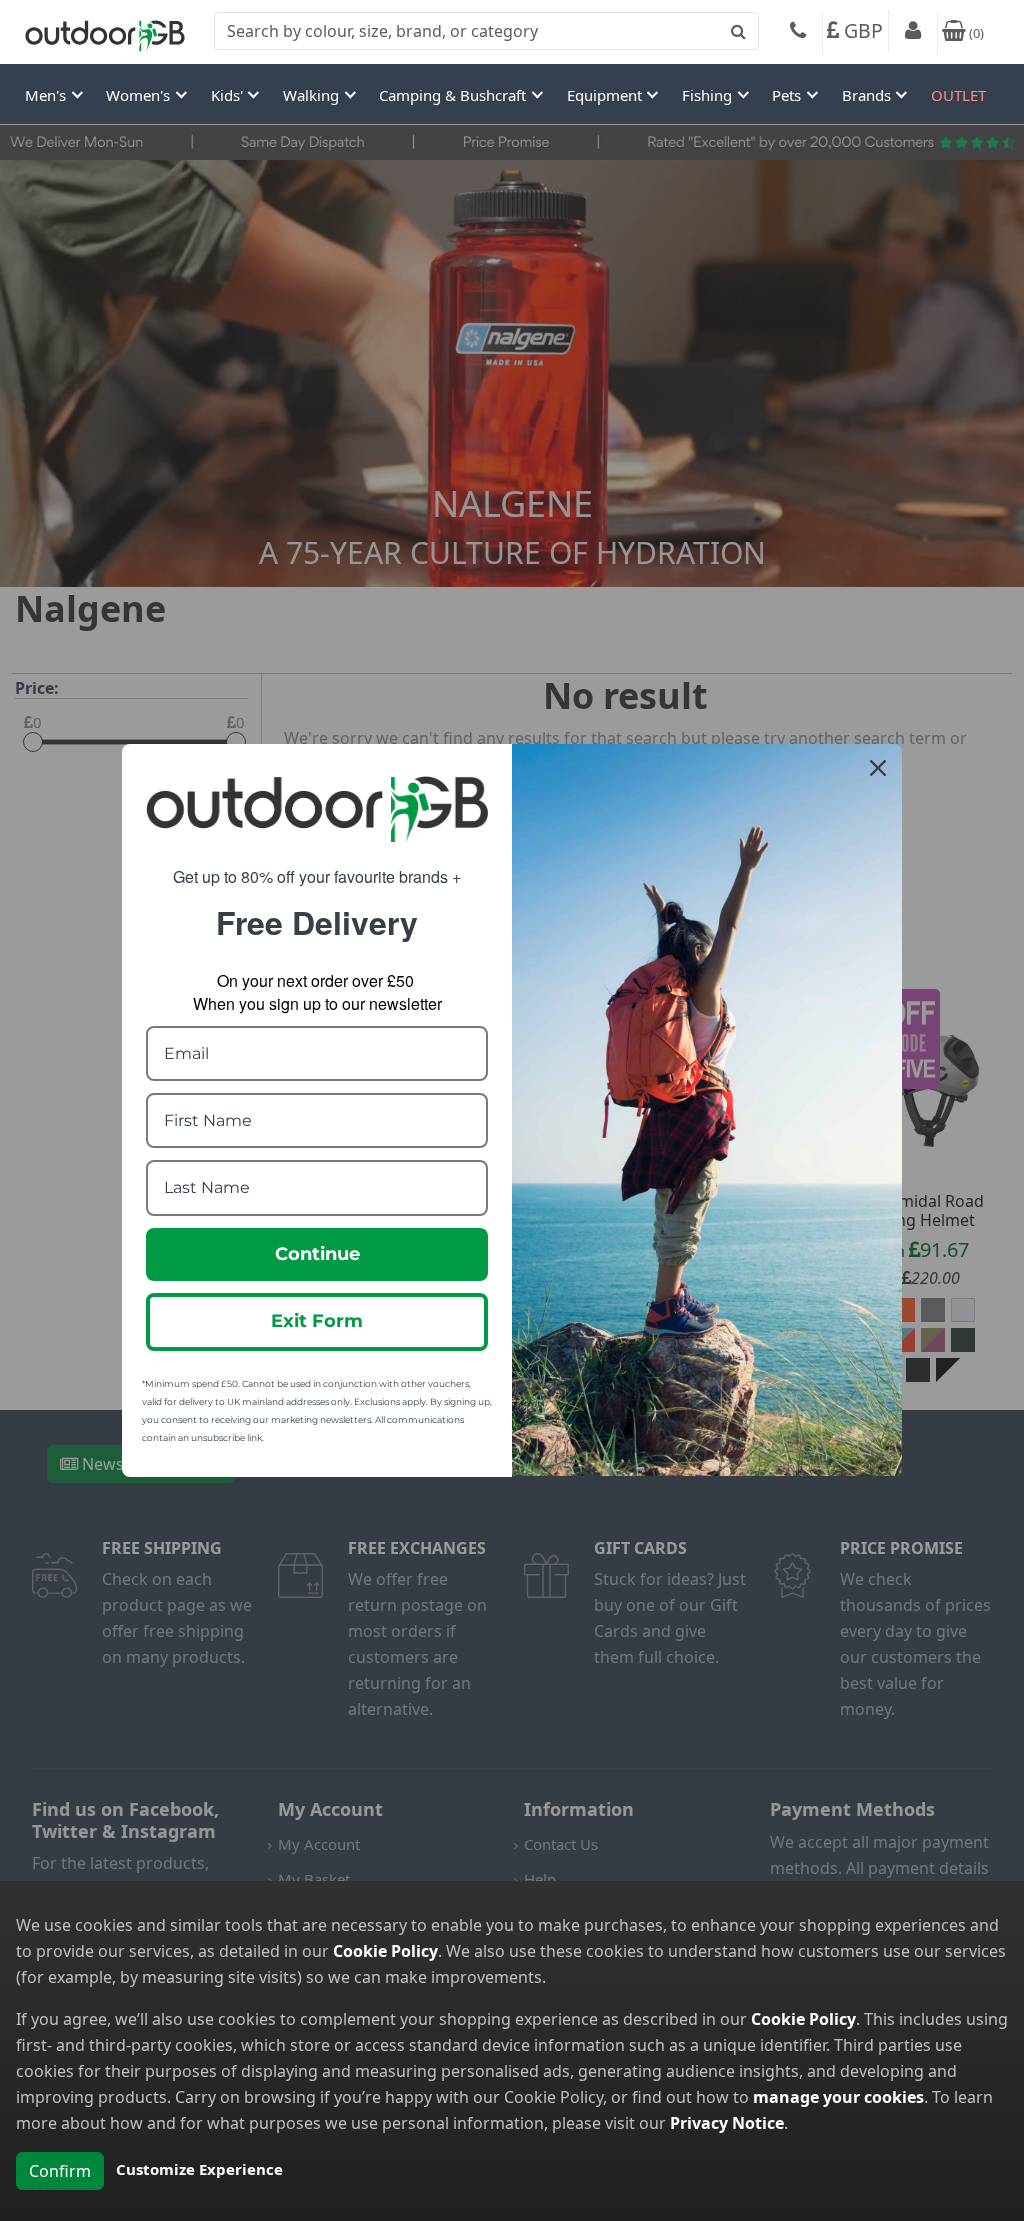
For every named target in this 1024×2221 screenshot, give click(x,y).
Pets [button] (788, 95)
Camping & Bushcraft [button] (454, 95)
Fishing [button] (709, 95)
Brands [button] (868, 95)
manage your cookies (838, 2097)
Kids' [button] (229, 95)
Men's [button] (47, 95)
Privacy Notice (727, 2123)
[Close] (878, 768)
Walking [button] (313, 95)
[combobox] (486, 31)
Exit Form (317, 1321)
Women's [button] (140, 95)
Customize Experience (199, 2169)
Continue (317, 1254)
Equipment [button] (606, 95)
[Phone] (798, 33)
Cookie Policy (385, 1951)
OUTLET (958, 95)
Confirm (60, 2171)
